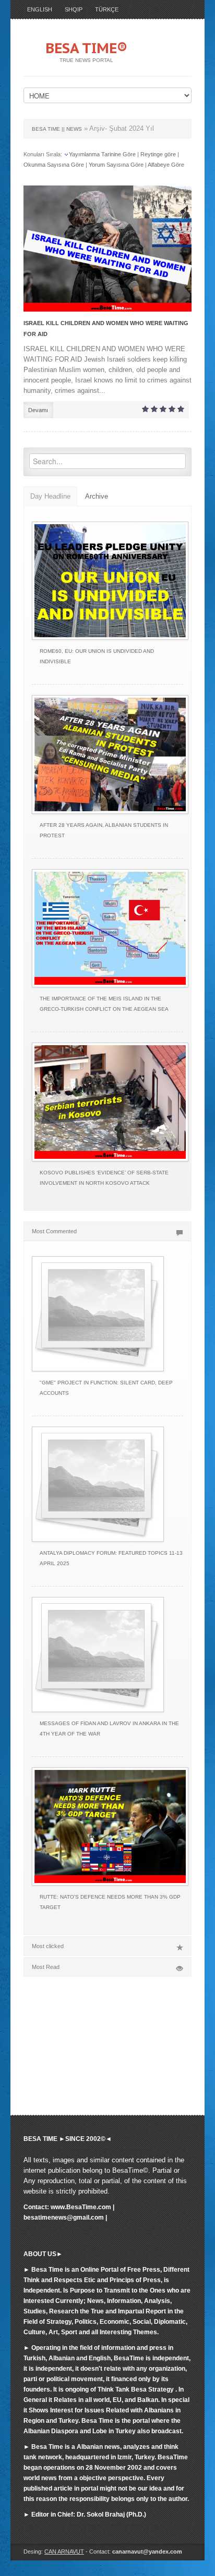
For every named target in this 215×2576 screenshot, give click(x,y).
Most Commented (54, 1231)
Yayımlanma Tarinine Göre (102, 154)
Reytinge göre (158, 154)
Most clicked (48, 1946)
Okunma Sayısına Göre (54, 165)
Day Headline (50, 496)
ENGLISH (40, 9)
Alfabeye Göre (166, 165)
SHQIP (74, 9)
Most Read (46, 1967)
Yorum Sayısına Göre (116, 165)
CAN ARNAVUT (64, 2552)
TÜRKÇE (107, 9)
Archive (97, 496)
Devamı (38, 410)
